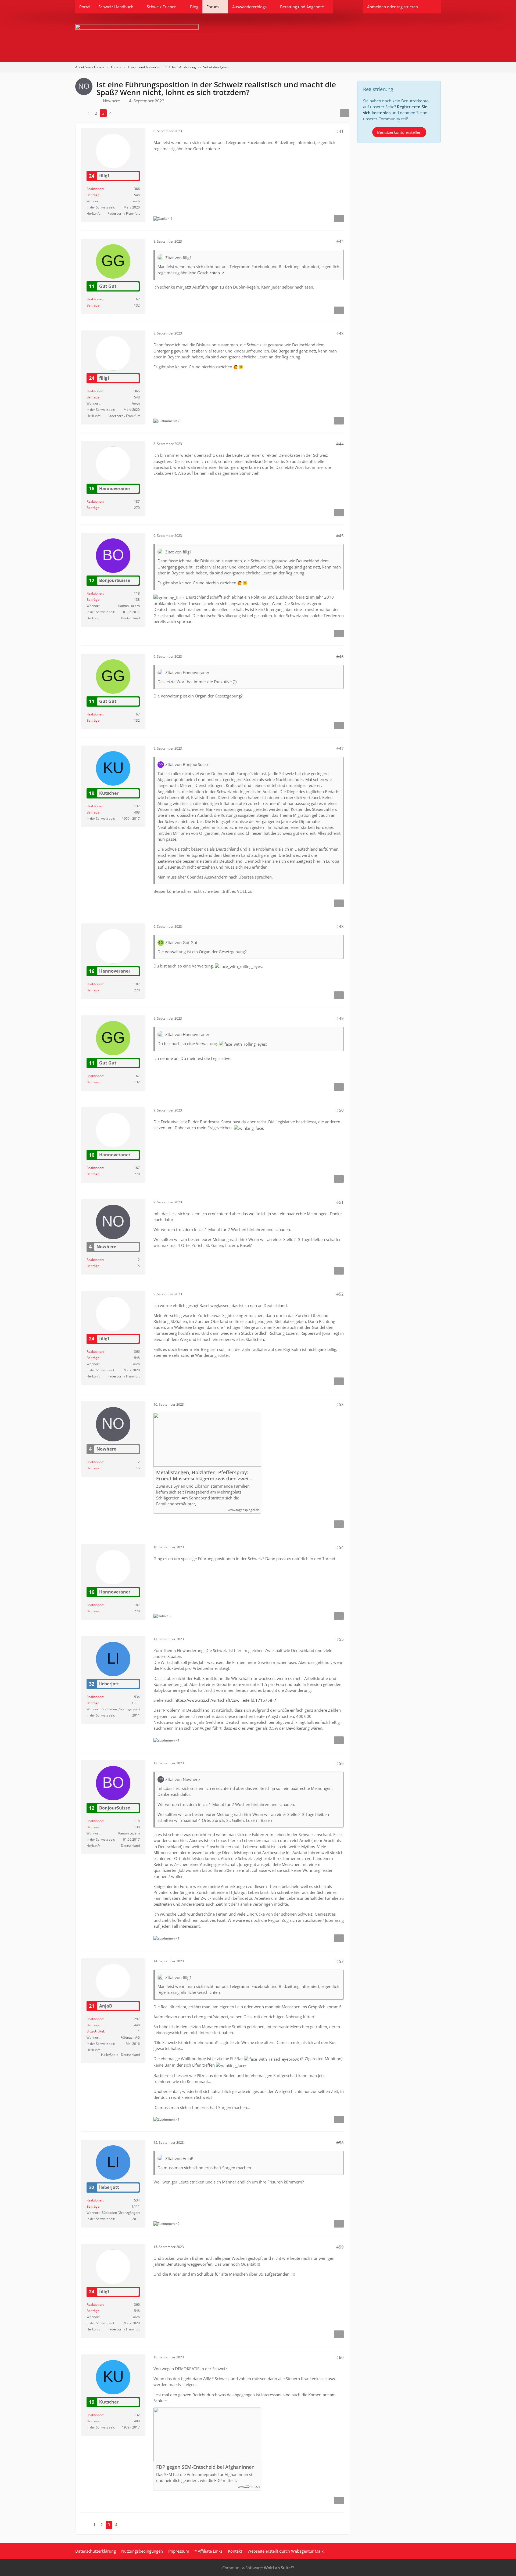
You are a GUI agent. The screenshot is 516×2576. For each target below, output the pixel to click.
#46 (340, 657)
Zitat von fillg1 (179, 258)
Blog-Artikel (95, 2031)
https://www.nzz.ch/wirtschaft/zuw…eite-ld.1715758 (223, 1700)
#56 (340, 1763)
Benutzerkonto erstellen (399, 132)
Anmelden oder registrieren (393, 7)
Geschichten (205, 149)
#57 (340, 1961)
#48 (340, 926)
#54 (340, 1547)
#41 (340, 131)
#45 (340, 536)
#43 (340, 333)
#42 (340, 242)
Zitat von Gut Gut (181, 942)
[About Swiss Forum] (258, 38)
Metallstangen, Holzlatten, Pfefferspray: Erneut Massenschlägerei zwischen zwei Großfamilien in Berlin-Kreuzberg (202, 1476)
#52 (340, 1294)
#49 (340, 1018)
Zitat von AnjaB (179, 2158)
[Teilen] (345, 113)
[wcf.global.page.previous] (80, 113)
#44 (340, 444)
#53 (340, 1404)
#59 (340, 2247)
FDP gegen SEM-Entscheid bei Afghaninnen (205, 2467)
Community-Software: (258, 2568)
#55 (340, 1639)
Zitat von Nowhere (182, 1779)
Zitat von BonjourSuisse (187, 764)
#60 (340, 2357)
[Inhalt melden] (339, 218)
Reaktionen (95, 189)
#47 (340, 749)
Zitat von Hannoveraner (187, 672)
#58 (340, 2143)
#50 (340, 1110)
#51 (340, 1202)
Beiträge (93, 195)
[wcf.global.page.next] (119, 113)
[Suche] (431, 7)
